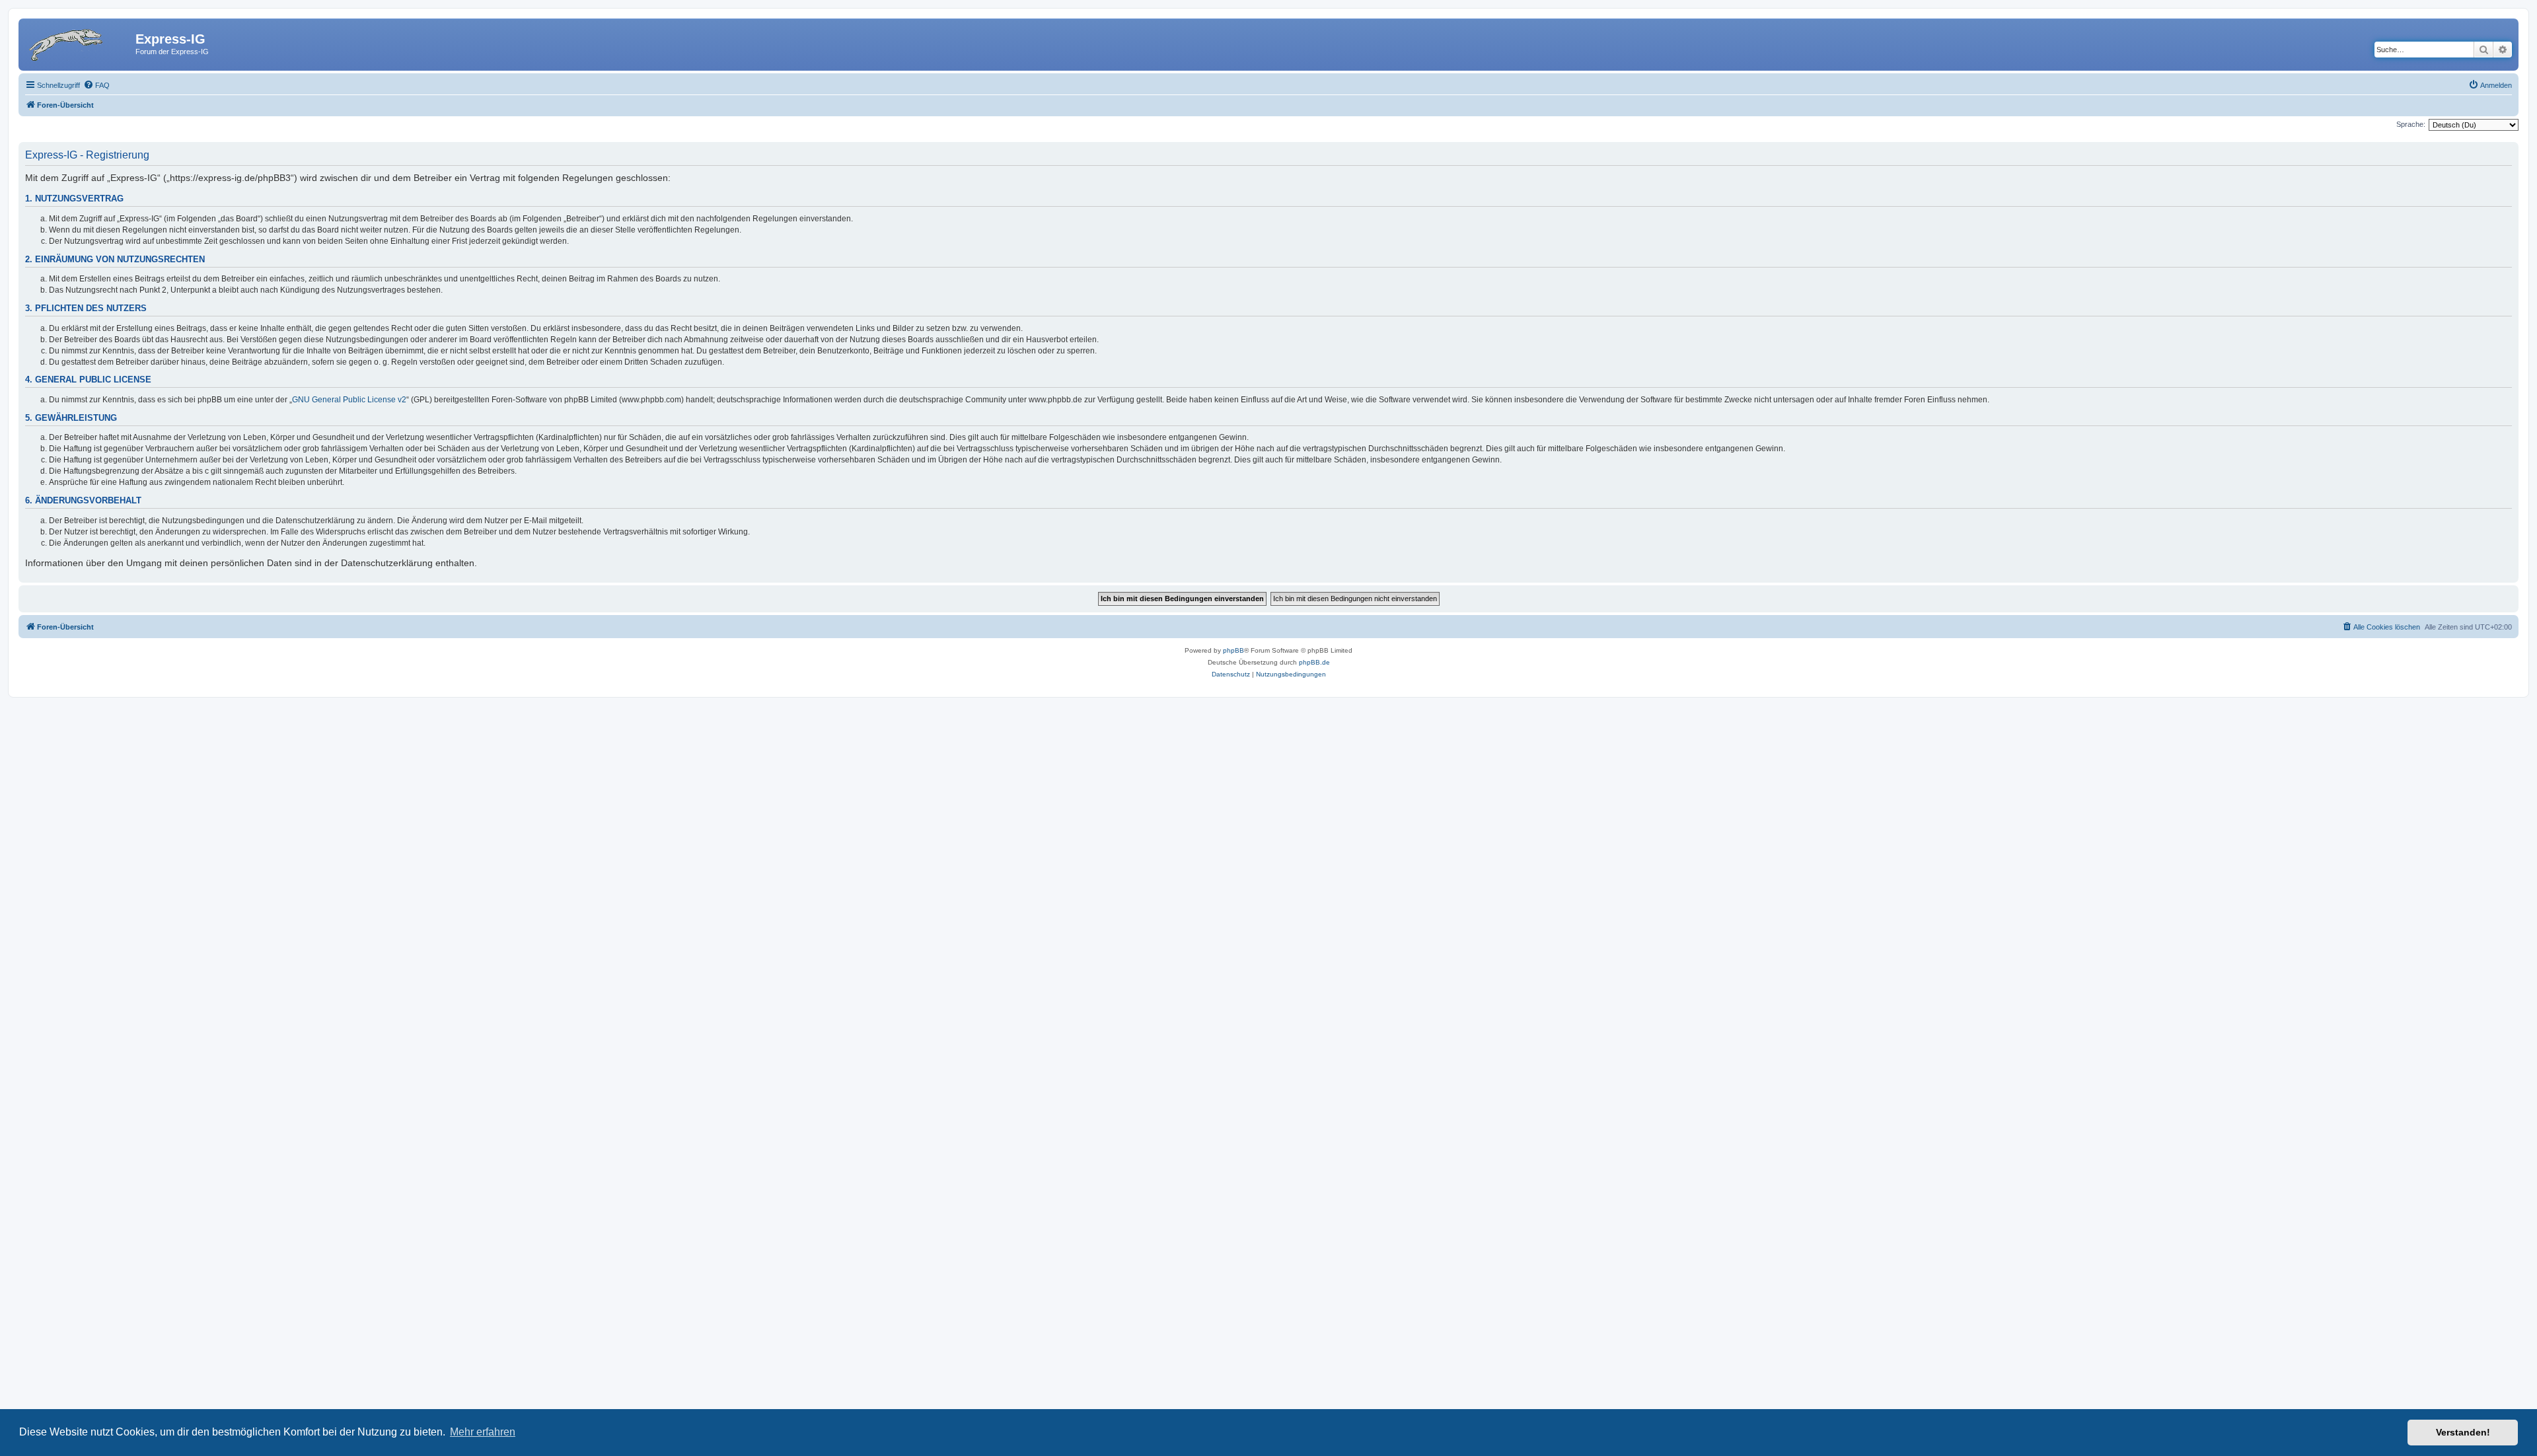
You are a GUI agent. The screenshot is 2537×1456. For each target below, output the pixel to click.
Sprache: (2411, 124)
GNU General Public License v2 (349, 400)
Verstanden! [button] (2463, 1432)
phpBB (1233, 650)
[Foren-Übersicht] (79, 43)
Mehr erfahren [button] (483, 1432)
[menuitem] (96, 85)
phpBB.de (1314, 662)
